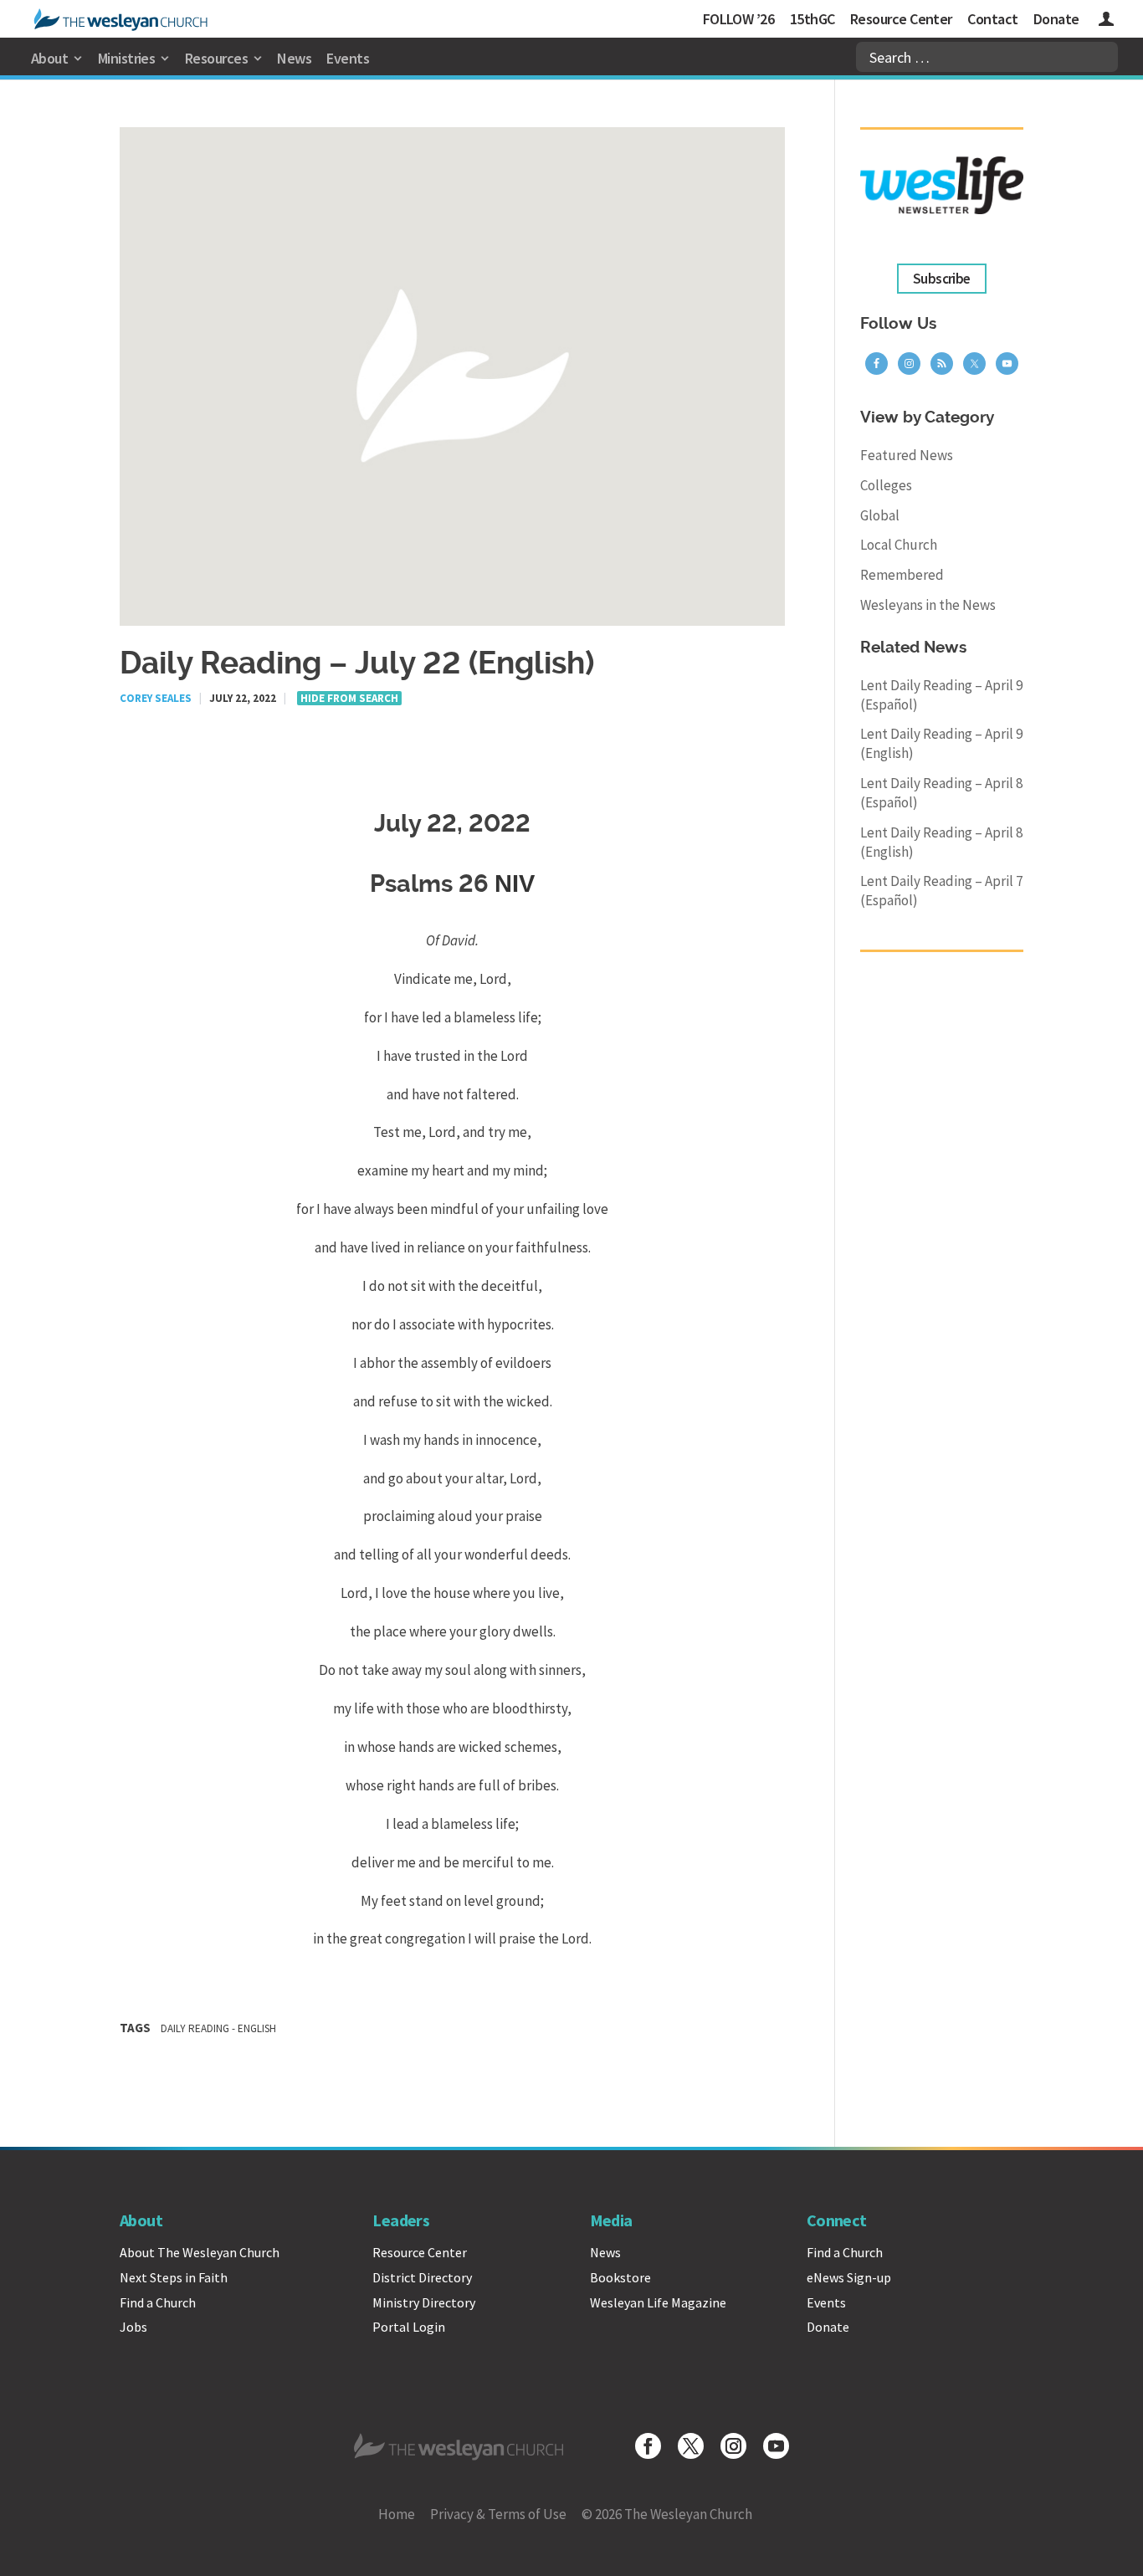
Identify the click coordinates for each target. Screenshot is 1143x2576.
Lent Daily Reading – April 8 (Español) (941, 793)
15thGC (812, 19)
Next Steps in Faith (174, 2277)
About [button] (49, 58)
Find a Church (158, 2302)
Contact (992, 19)
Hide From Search (349, 698)
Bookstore (620, 2277)
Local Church (899, 545)
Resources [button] (216, 58)
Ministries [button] (127, 58)
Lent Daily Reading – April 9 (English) (941, 743)
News (294, 58)
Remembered (902, 575)
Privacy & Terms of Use (498, 2514)
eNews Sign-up (849, 2277)
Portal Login (409, 2327)
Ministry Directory (424, 2302)
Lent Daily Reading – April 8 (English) (941, 842)
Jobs (133, 2327)
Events (348, 58)
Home (397, 2514)
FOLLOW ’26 (739, 19)
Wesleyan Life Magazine (658, 2302)
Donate (1056, 19)
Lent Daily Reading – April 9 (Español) (941, 695)
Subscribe (942, 279)
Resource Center (901, 19)
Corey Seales (156, 698)
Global (880, 515)
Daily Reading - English (218, 2028)
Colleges (886, 485)
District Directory (422, 2277)
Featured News (907, 455)
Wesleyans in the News (928, 605)
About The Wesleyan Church (200, 2252)
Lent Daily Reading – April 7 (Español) (941, 891)
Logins (1106, 21)
